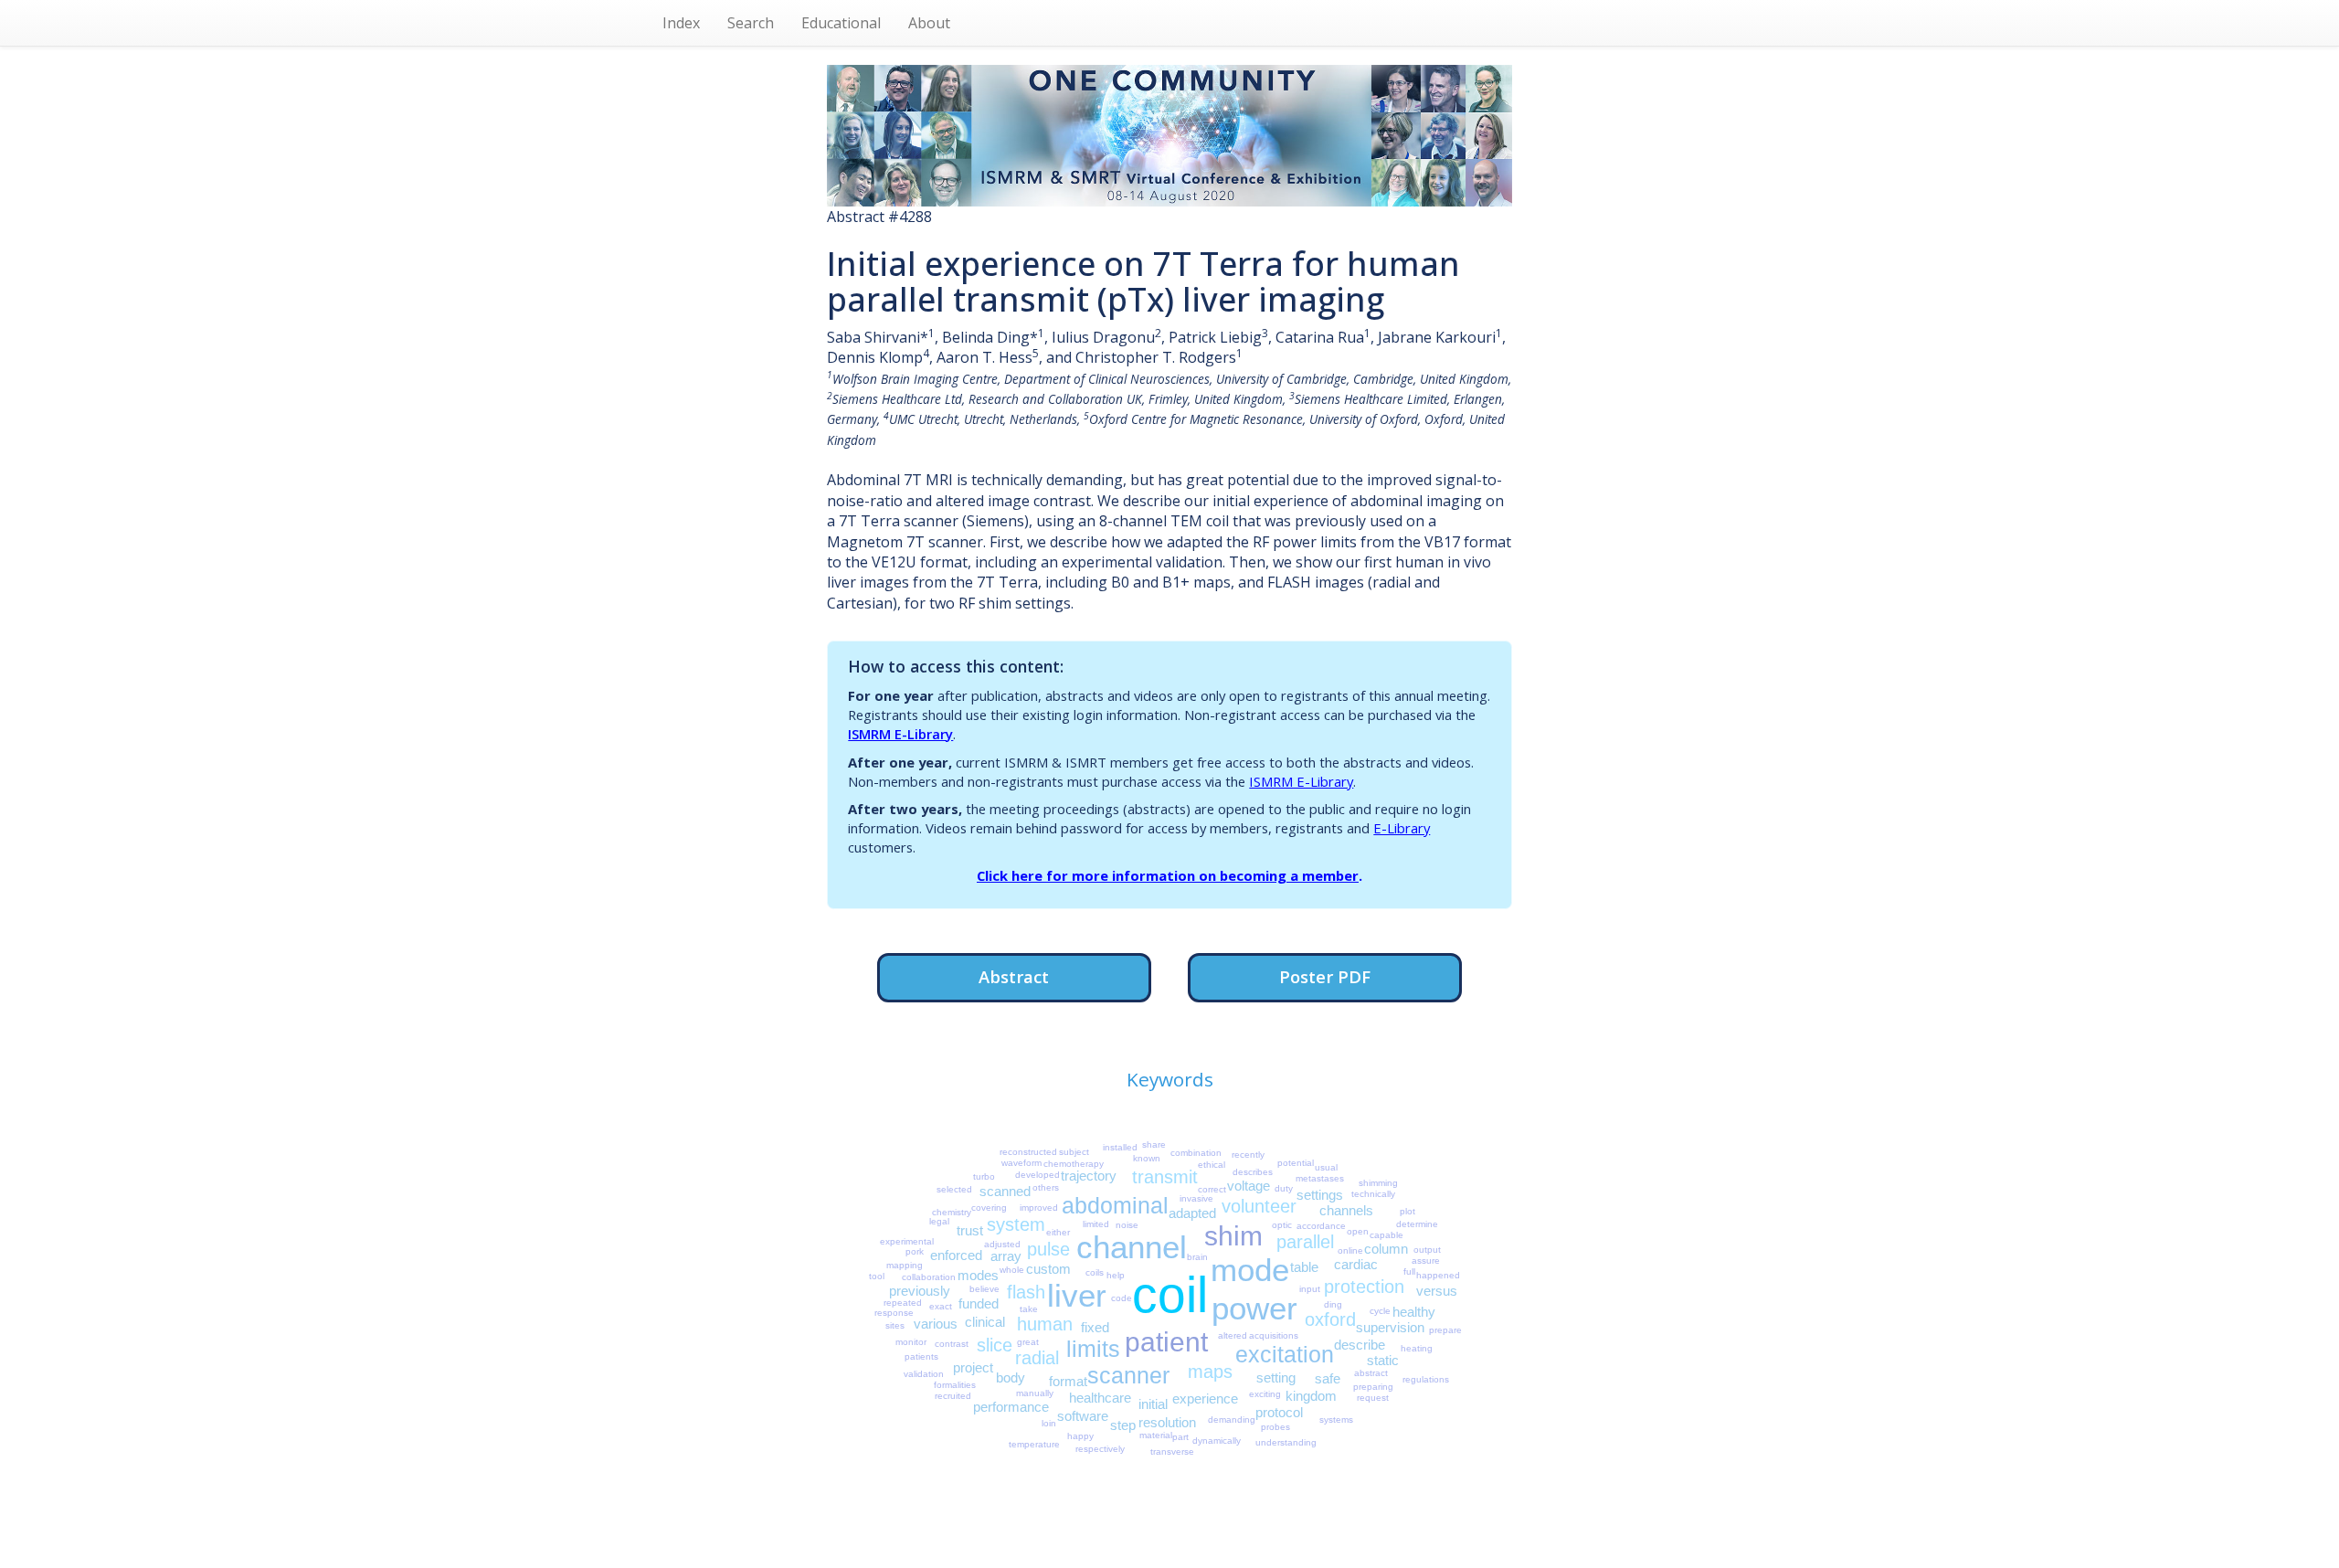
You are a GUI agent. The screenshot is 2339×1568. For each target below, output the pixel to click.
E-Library (1402, 828)
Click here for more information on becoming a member (1168, 875)
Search (751, 23)
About (929, 23)
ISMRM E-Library (900, 734)
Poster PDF (1325, 976)
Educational (841, 23)
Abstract (1014, 976)
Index (681, 23)
